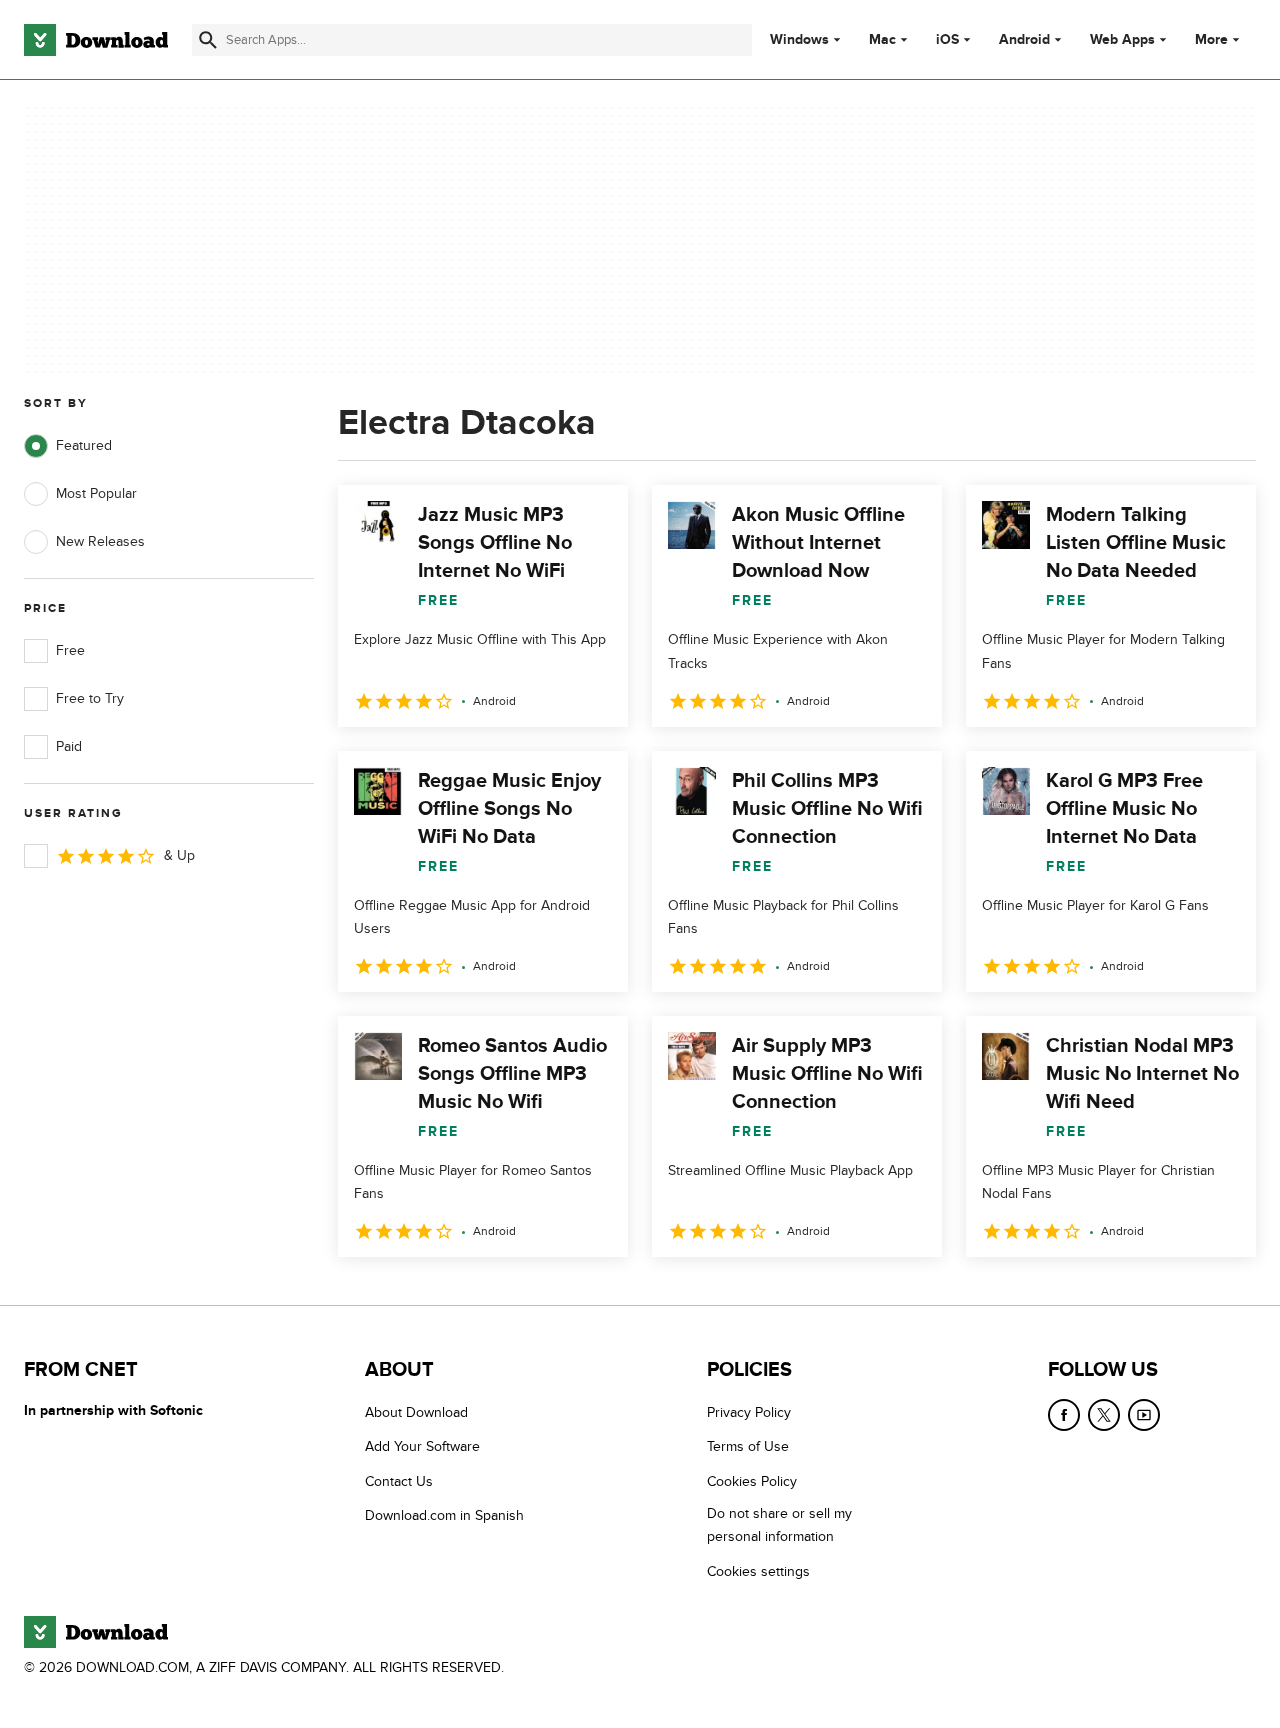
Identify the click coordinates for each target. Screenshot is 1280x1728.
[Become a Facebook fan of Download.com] (1064, 1415)
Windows (799, 40)
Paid (69, 746)
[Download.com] (96, 40)
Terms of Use (748, 1447)
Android (1024, 40)
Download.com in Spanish (444, 1515)
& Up (179, 855)
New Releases (100, 541)
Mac (882, 40)
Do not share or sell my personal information (779, 1525)
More (1211, 39)
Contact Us (399, 1481)
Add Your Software (422, 1447)
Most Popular (96, 493)
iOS (947, 40)
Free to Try (90, 698)
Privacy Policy (749, 1412)
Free (70, 650)
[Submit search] (208, 40)
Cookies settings (758, 1571)
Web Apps (1122, 40)
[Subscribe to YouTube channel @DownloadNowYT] (1144, 1415)
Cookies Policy (752, 1481)
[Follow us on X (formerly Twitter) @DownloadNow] (1104, 1415)
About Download (416, 1412)
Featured (84, 445)
